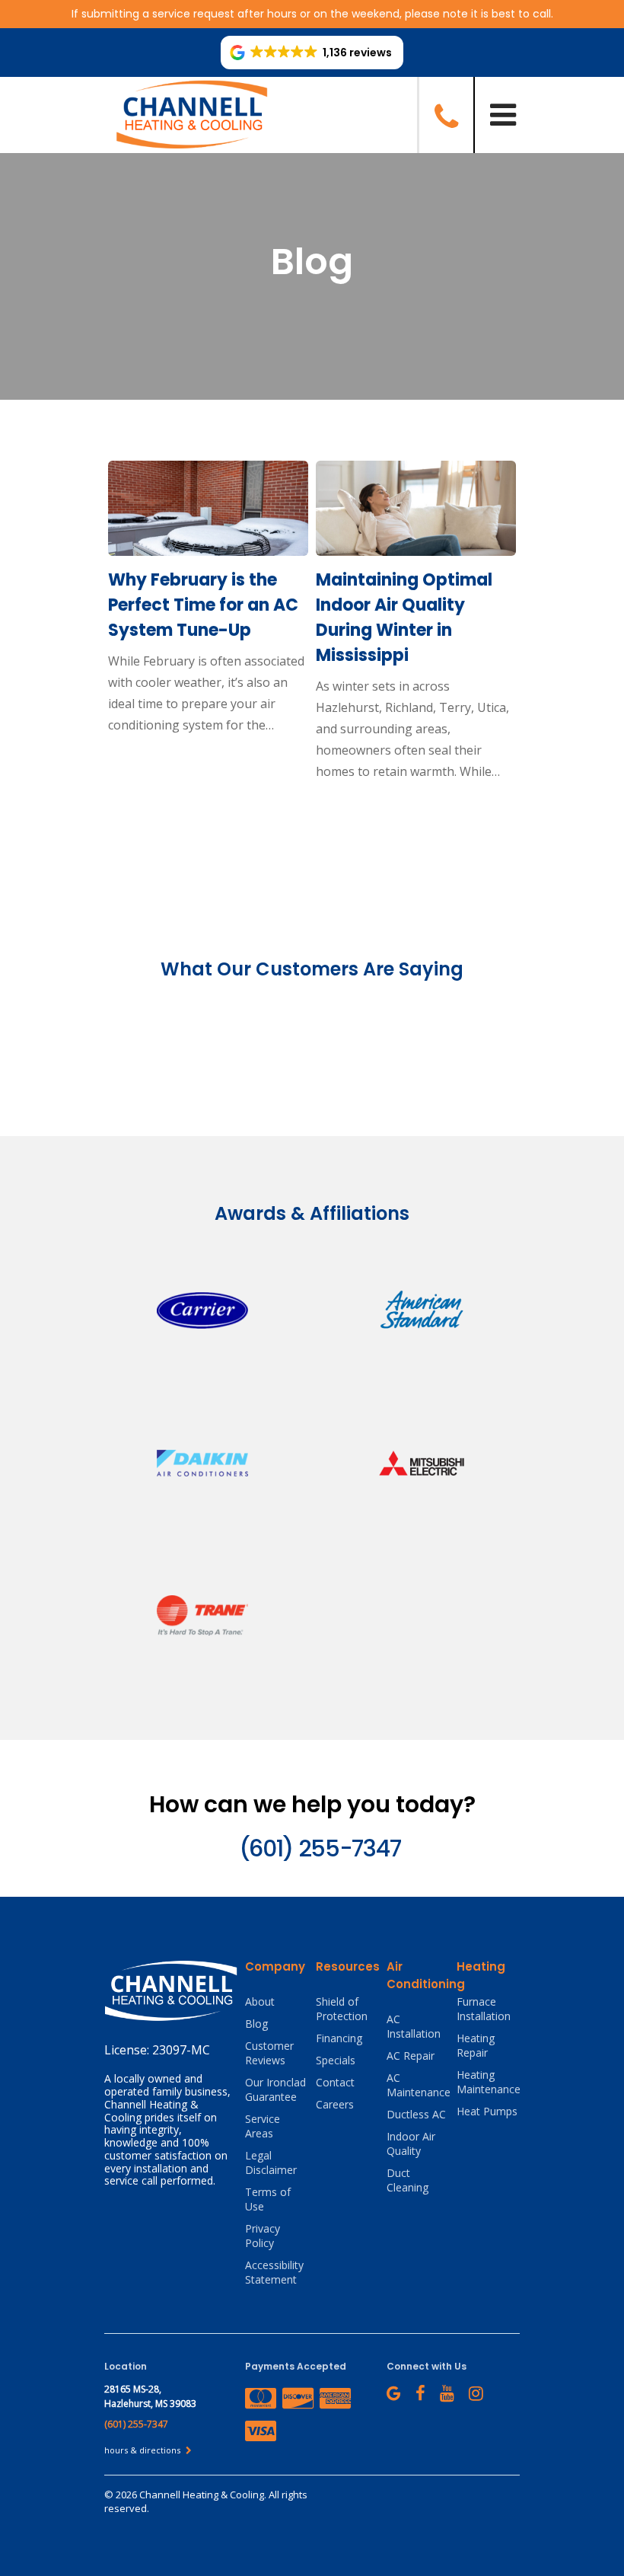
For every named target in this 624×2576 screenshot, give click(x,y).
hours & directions (143, 2450)
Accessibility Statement (274, 2272)
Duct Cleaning (408, 2180)
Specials (336, 2060)
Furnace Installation (484, 2009)
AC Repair (411, 2056)
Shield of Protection (342, 2009)
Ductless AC (416, 2114)
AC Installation (414, 2026)
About (260, 2001)
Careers (335, 2104)
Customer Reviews (269, 2053)
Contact (335, 2082)
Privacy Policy (263, 2236)
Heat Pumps (487, 2111)
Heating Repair (476, 2045)
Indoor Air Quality (411, 2143)
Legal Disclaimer (271, 2163)
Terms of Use (268, 2199)
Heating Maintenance (488, 2082)
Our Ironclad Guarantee (275, 2089)
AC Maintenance (418, 2085)
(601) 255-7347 (320, 1848)
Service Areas (263, 2126)
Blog (256, 2024)
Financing (339, 2038)
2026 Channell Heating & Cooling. (192, 2495)
